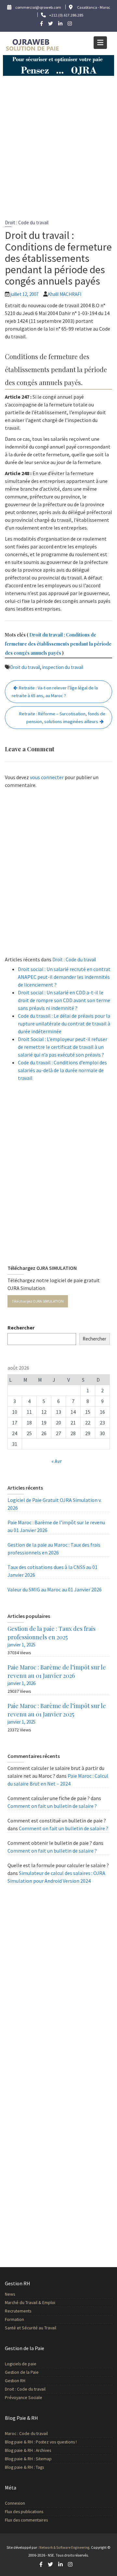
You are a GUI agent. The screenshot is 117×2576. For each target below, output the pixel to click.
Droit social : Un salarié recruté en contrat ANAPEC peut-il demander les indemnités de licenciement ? (64, 977)
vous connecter (47, 777)
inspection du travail (63, 667)
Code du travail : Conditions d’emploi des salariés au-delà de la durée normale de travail (62, 1070)
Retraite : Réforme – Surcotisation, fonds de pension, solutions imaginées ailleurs (62, 718)
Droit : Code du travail (27, 222)
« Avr (57, 1461)
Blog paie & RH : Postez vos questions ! (41, 2442)
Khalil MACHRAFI (65, 294)
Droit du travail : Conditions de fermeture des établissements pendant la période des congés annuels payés (58, 644)
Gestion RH (15, 2381)
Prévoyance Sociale (24, 2398)
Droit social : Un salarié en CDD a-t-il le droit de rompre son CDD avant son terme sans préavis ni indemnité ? (64, 1000)
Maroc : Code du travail (26, 2434)
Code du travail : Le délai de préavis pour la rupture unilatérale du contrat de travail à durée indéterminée (64, 1024)
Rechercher (21, 1328)
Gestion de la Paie (22, 2372)
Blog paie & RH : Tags (24, 2467)
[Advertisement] (58, 144)
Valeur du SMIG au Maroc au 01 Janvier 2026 (55, 1589)
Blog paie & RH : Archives (28, 2450)
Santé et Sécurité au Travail (31, 2328)
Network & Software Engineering (64, 2547)
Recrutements (18, 2311)
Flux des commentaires (26, 2520)
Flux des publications (24, 2511)
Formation (14, 2319)
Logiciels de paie (21, 2364)
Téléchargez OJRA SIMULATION (38, 1301)
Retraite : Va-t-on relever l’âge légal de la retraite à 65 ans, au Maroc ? (55, 692)
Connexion (15, 2503)
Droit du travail (25, 667)
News (10, 2294)
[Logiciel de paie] (58, 65)
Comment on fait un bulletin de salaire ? (52, 1806)
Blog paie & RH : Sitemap (28, 2459)
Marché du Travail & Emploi (30, 2303)
